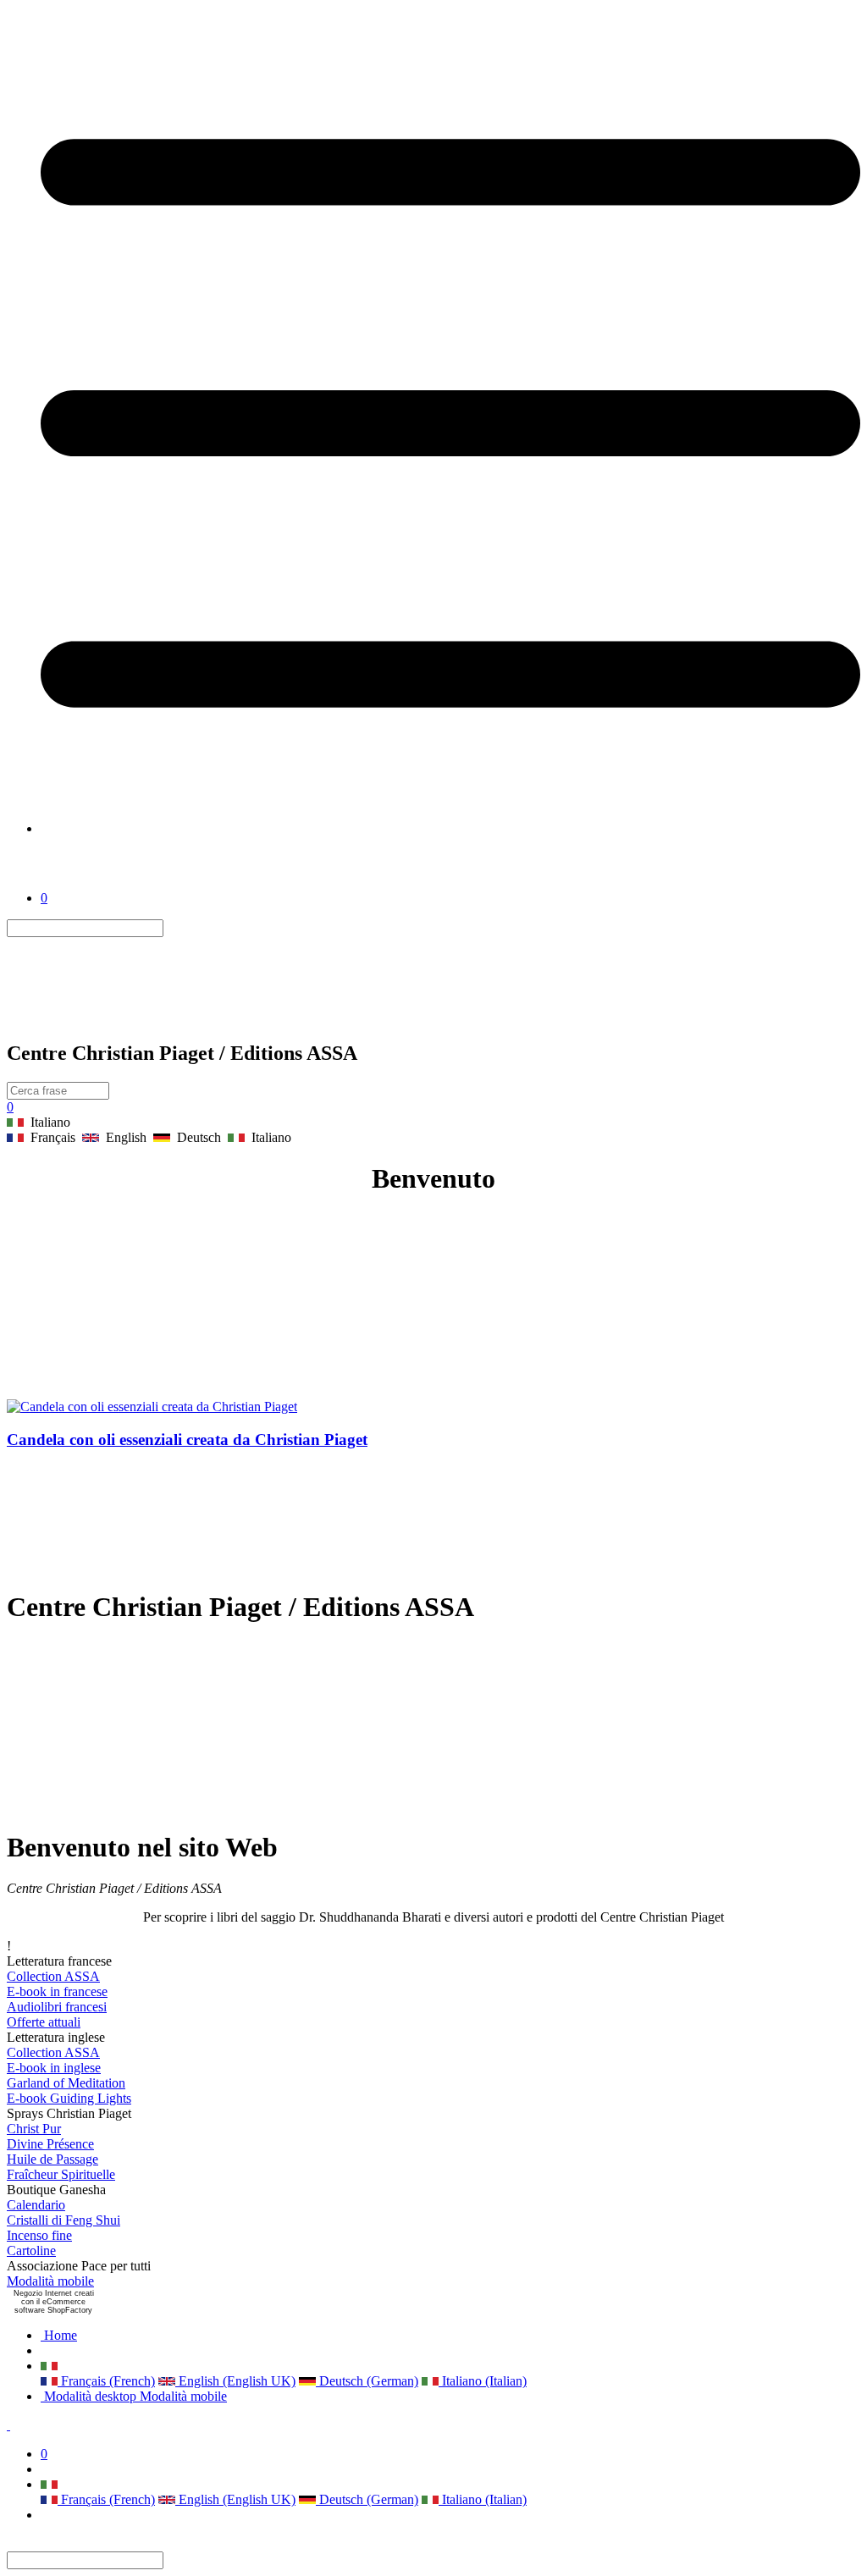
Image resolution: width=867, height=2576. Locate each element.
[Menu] (450, 828)
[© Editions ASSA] (66, 883)
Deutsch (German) (367, 2381)
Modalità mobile (50, 2281)
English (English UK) (235, 2381)
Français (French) (106, 2381)
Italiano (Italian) (483, 2381)
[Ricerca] (174, 928)
